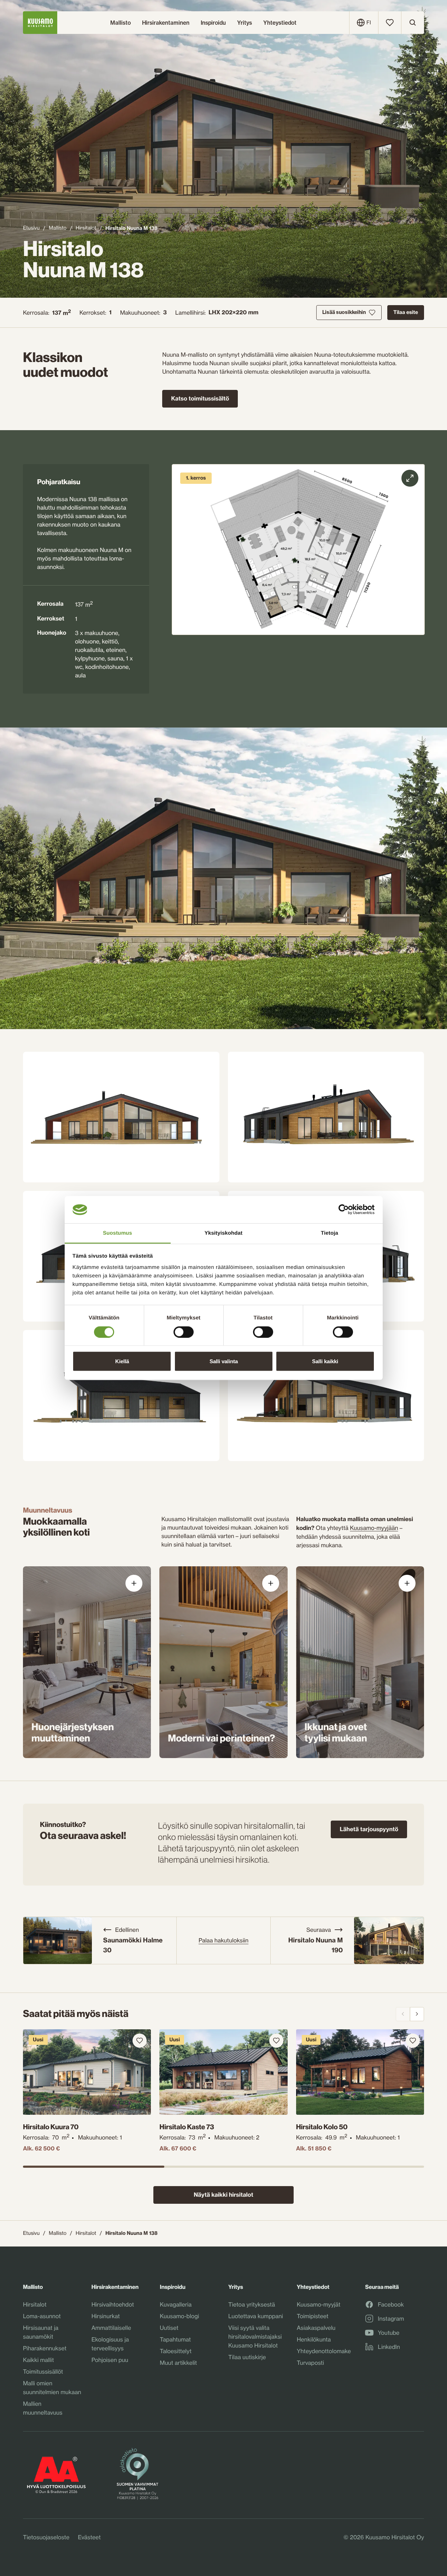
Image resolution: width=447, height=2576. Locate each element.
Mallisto (58, 228)
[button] (298, 550)
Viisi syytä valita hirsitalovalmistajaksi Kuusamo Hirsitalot (255, 2337)
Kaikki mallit (39, 2360)
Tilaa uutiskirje (247, 2357)
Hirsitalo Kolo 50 (322, 2127)
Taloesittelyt (176, 2351)
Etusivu (31, 228)
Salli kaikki (325, 1361)
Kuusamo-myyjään (374, 1528)
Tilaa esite (406, 312)
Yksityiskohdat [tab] (223, 1233)
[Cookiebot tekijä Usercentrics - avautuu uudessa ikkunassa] (344, 1210)
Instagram (391, 2319)
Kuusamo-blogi (179, 2316)
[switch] (184, 1330)
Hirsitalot (86, 228)
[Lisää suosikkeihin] (140, 2041)
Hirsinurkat (106, 2316)
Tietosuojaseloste (46, 2537)
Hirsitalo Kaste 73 (187, 2127)
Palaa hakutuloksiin (223, 1940)
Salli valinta (224, 1361)
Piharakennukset (45, 2348)
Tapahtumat (175, 2339)
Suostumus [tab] (117, 1233)
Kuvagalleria (176, 2304)
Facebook (391, 2305)
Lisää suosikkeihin (344, 312)
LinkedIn (389, 2347)
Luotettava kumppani (256, 2316)
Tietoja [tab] (330, 1233)
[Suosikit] (390, 23)
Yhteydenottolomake (324, 2351)
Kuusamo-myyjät (319, 2304)
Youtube (389, 2333)
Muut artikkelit (178, 2363)
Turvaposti (310, 2363)
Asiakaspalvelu (316, 2328)
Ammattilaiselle (111, 2328)
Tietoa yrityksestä (252, 2304)
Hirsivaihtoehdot (113, 2304)
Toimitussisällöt (43, 2372)
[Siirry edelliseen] (403, 2014)
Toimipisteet (313, 2316)
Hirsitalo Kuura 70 (51, 2127)
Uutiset (169, 2328)
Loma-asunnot (42, 2316)
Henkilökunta (314, 2339)
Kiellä (122, 1361)
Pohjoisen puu (110, 2360)
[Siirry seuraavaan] (417, 2014)
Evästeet (89, 2537)
